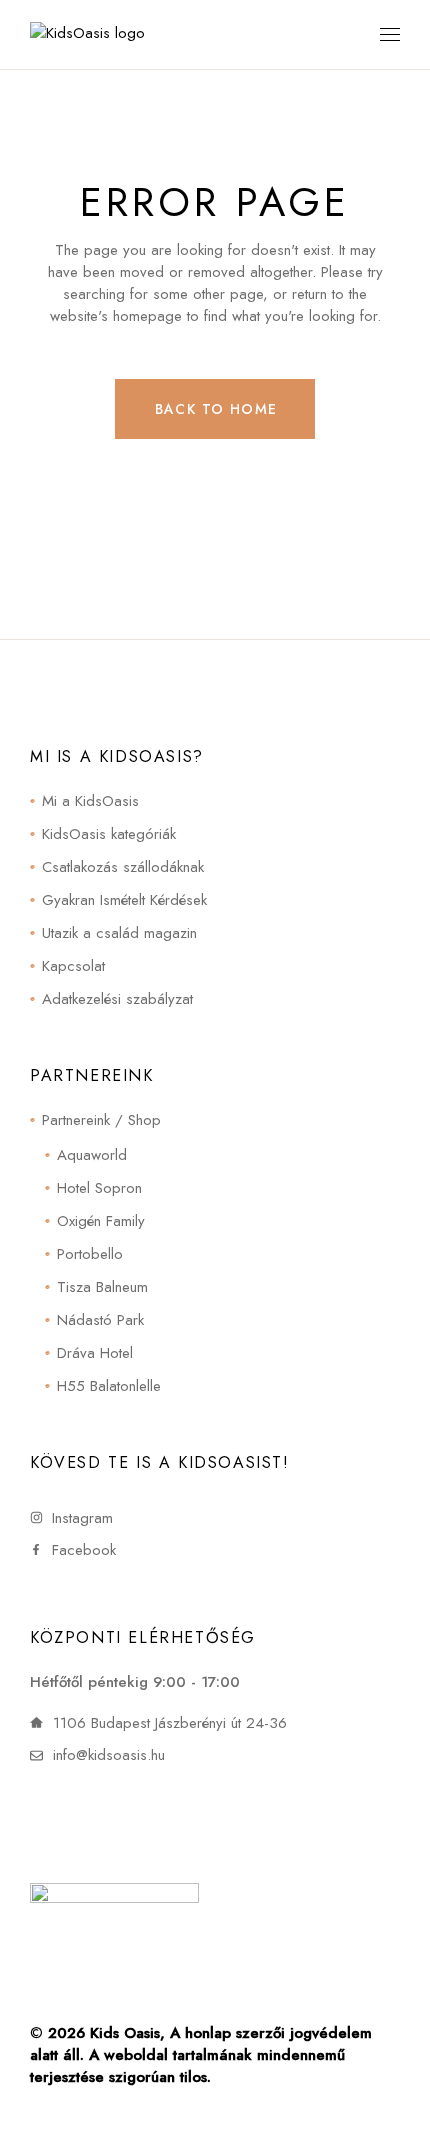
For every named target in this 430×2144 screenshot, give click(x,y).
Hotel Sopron (99, 1188)
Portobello (90, 1254)
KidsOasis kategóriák (109, 834)
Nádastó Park (100, 1320)
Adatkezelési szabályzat (117, 999)
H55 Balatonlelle (109, 1386)
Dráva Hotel (95, 1353)
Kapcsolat (73, 966)
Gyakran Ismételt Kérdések (124, 900)
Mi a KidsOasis (90, 801)
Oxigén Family (101, 1221)
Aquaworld (92, 1155)
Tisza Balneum (102, 1287)
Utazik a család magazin (119, 933)
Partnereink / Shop (101, 1120)
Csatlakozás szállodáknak (123, 867)
